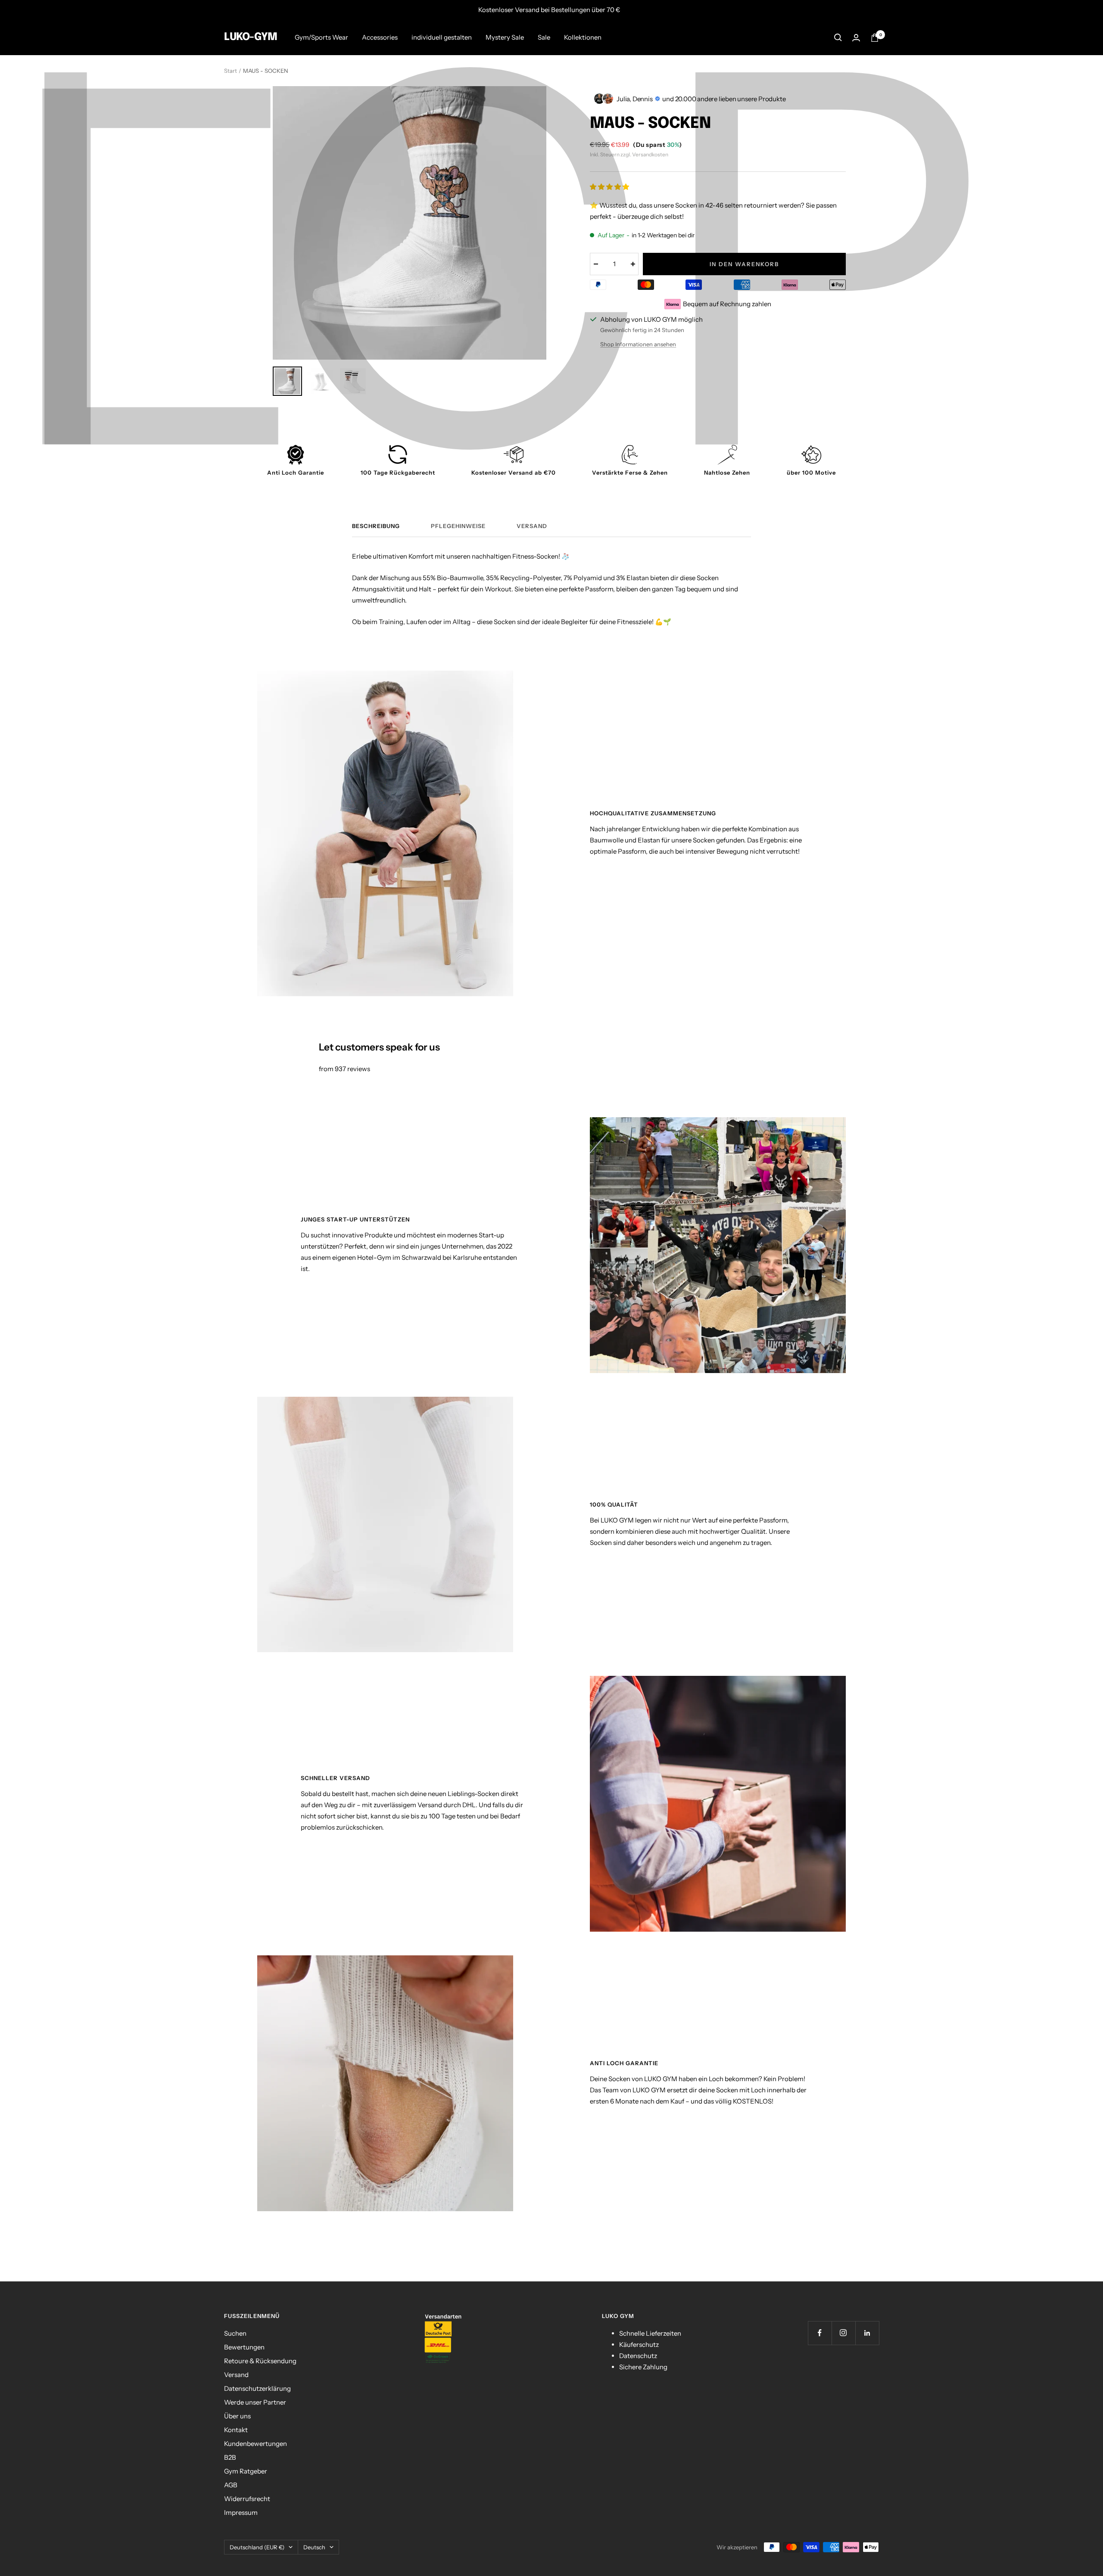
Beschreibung (376, 526)
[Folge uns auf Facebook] (820, 2333)
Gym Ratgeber (246, 2471)
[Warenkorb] (875, 38)
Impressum (241, 2512)
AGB (231, 2485)
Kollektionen (583, 37)
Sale (544, 37)
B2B (230, 2457)
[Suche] (838, 37)
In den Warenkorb (744, 264)
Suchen (235, 2333)
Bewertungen (244, 2347)
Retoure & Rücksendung (260, 2361)
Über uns (237, 2416)
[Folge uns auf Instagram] (843, 2333)
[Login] (856, 38)
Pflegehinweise (458, 526)
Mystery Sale (505, 37)
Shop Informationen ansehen (638, 344)
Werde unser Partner (255, 2402)
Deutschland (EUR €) (257, 2547)
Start (231, 71)
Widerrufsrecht (247, 2499)
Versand (532, 526)
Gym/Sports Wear (321, 37)
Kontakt (236, 2430)
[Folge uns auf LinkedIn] (867, 2333)
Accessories (380, 37)
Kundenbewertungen (255, 2444)
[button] (610, 187)
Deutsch (314, 2547)
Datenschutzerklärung (257, 2388)
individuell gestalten (442, 37)
